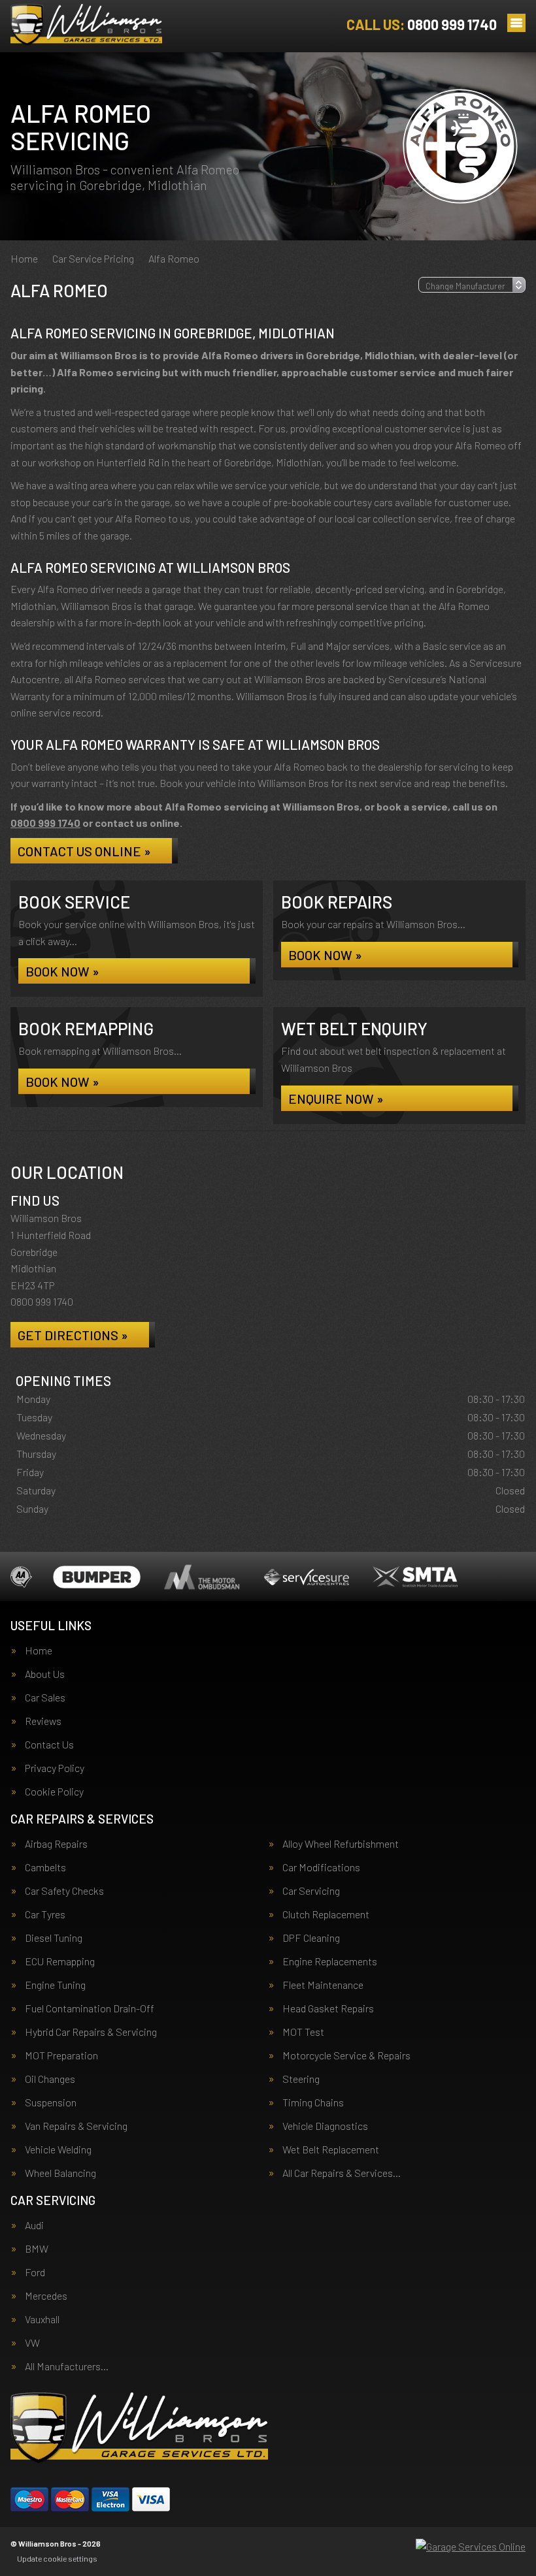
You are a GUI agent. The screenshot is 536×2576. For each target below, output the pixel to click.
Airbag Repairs (56, 1844)
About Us (45, 1674)
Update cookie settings (57, 2558)
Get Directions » (73, 1335)
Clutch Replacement (326, 1914)
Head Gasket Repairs (328, 2008)
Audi (34, 2225)
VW (32, 2343)
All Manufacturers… (67, 2366)
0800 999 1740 (422, 24)
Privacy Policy (55, 1768)
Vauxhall (42, 2319)
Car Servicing (311, 1891)
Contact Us (49, 1745)
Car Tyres (45, 1914)
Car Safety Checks (64, 1891)
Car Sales (45, 1698)
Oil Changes (50, 2079)
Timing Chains (313, 2102)
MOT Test (303, 2032)
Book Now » (62, 971)
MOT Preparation (61, 2055)
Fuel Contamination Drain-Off (90, 2008)
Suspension (51, 2102)
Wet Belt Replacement (331, 2149)
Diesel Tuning (54, 1938)
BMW (37, 2249)
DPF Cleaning (311, 1938)
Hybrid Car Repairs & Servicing (91, 2032)
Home (39, 1650)
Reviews (43, 1721)
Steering (301, 2079)
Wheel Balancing (60, 2173)
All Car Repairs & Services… (342, 2173)
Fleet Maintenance (323, 1985)
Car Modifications (321, 1867)
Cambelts (45, 1867)
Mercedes (46, 2296)
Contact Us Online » (84, 851)
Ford (35, 2272)
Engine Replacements (330, 1961)
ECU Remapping (60, 1961)
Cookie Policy (54, 1792)
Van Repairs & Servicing (76, 2126)
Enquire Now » (336, 1099)
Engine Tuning (55, 1985)
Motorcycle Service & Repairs (346, 2055)
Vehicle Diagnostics (325, 2126)
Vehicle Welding (58, 2149)
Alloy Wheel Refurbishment (341, 1844)
